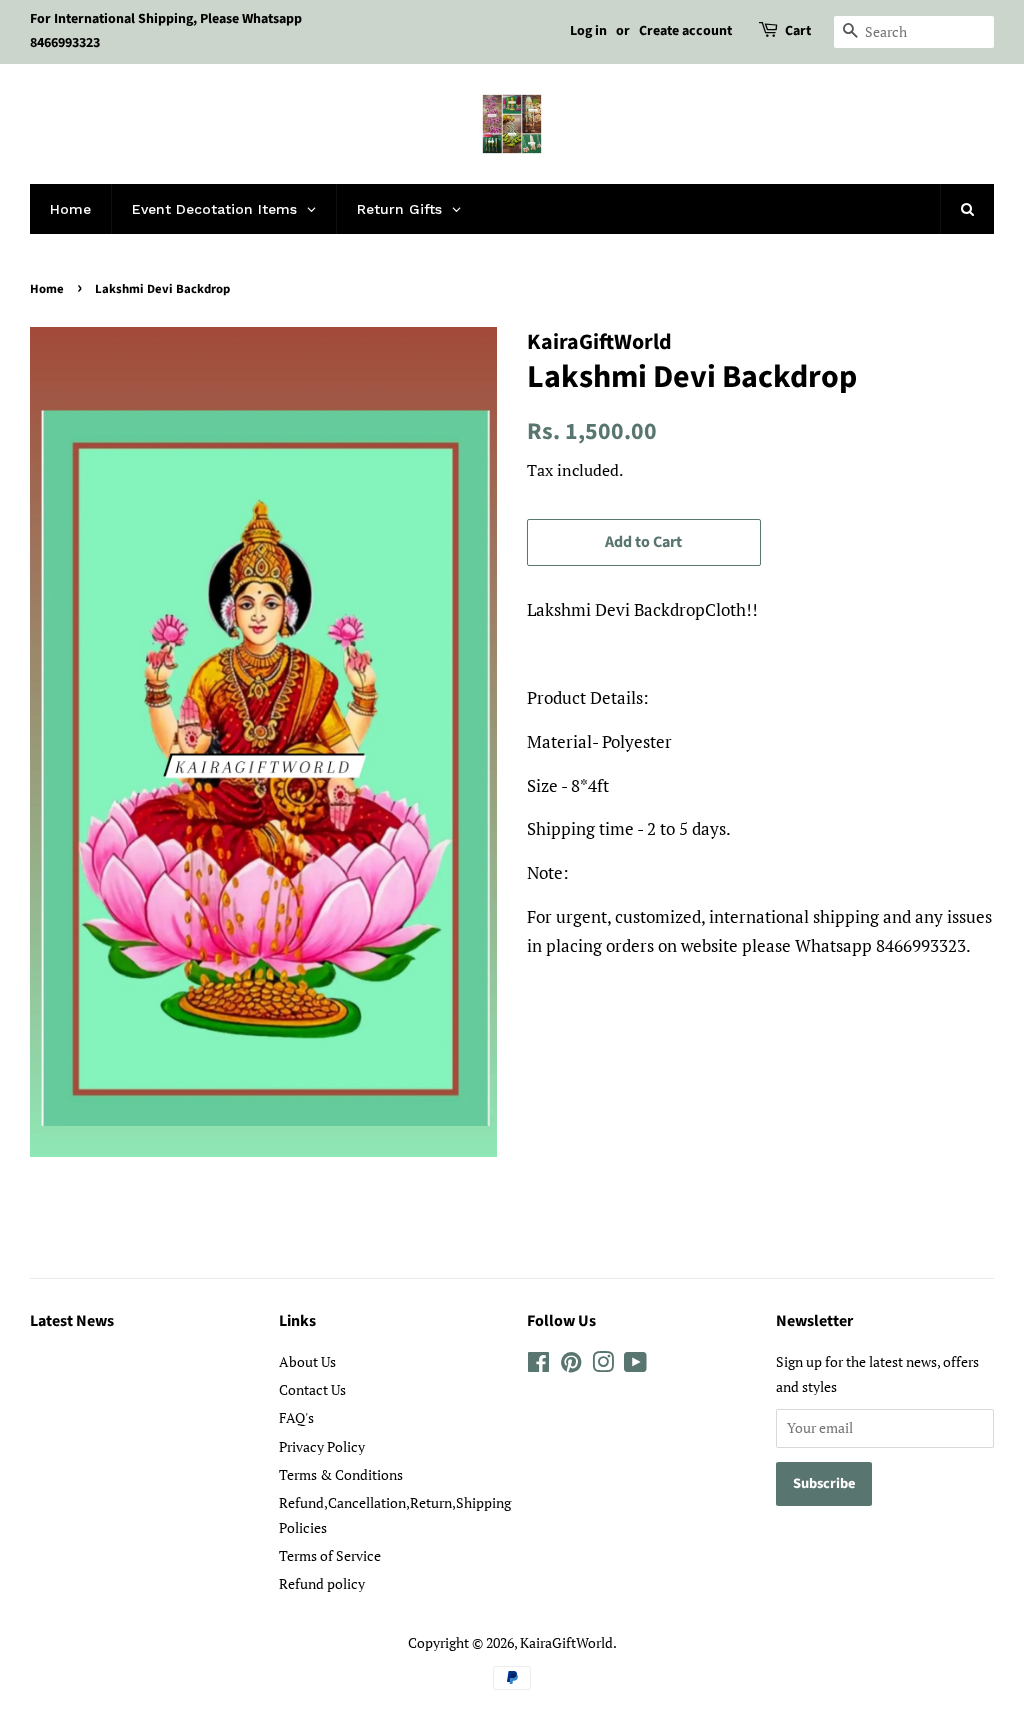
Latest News (72, 1321)
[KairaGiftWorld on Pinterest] (571, 1365)
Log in (588, 31)
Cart (798, 31)
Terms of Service (330, 1555)
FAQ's (296, 1417)
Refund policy (322, 1583)
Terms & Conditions (341, 1474)
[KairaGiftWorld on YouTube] (635, 1365)
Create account (685, 31)
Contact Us (312, 1389)
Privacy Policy (322, 1446)
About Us (307, 1361)
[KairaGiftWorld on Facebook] (538, 1365)
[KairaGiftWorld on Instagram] (603, 1365)
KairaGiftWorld (566, 1642)
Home (47, 289)
